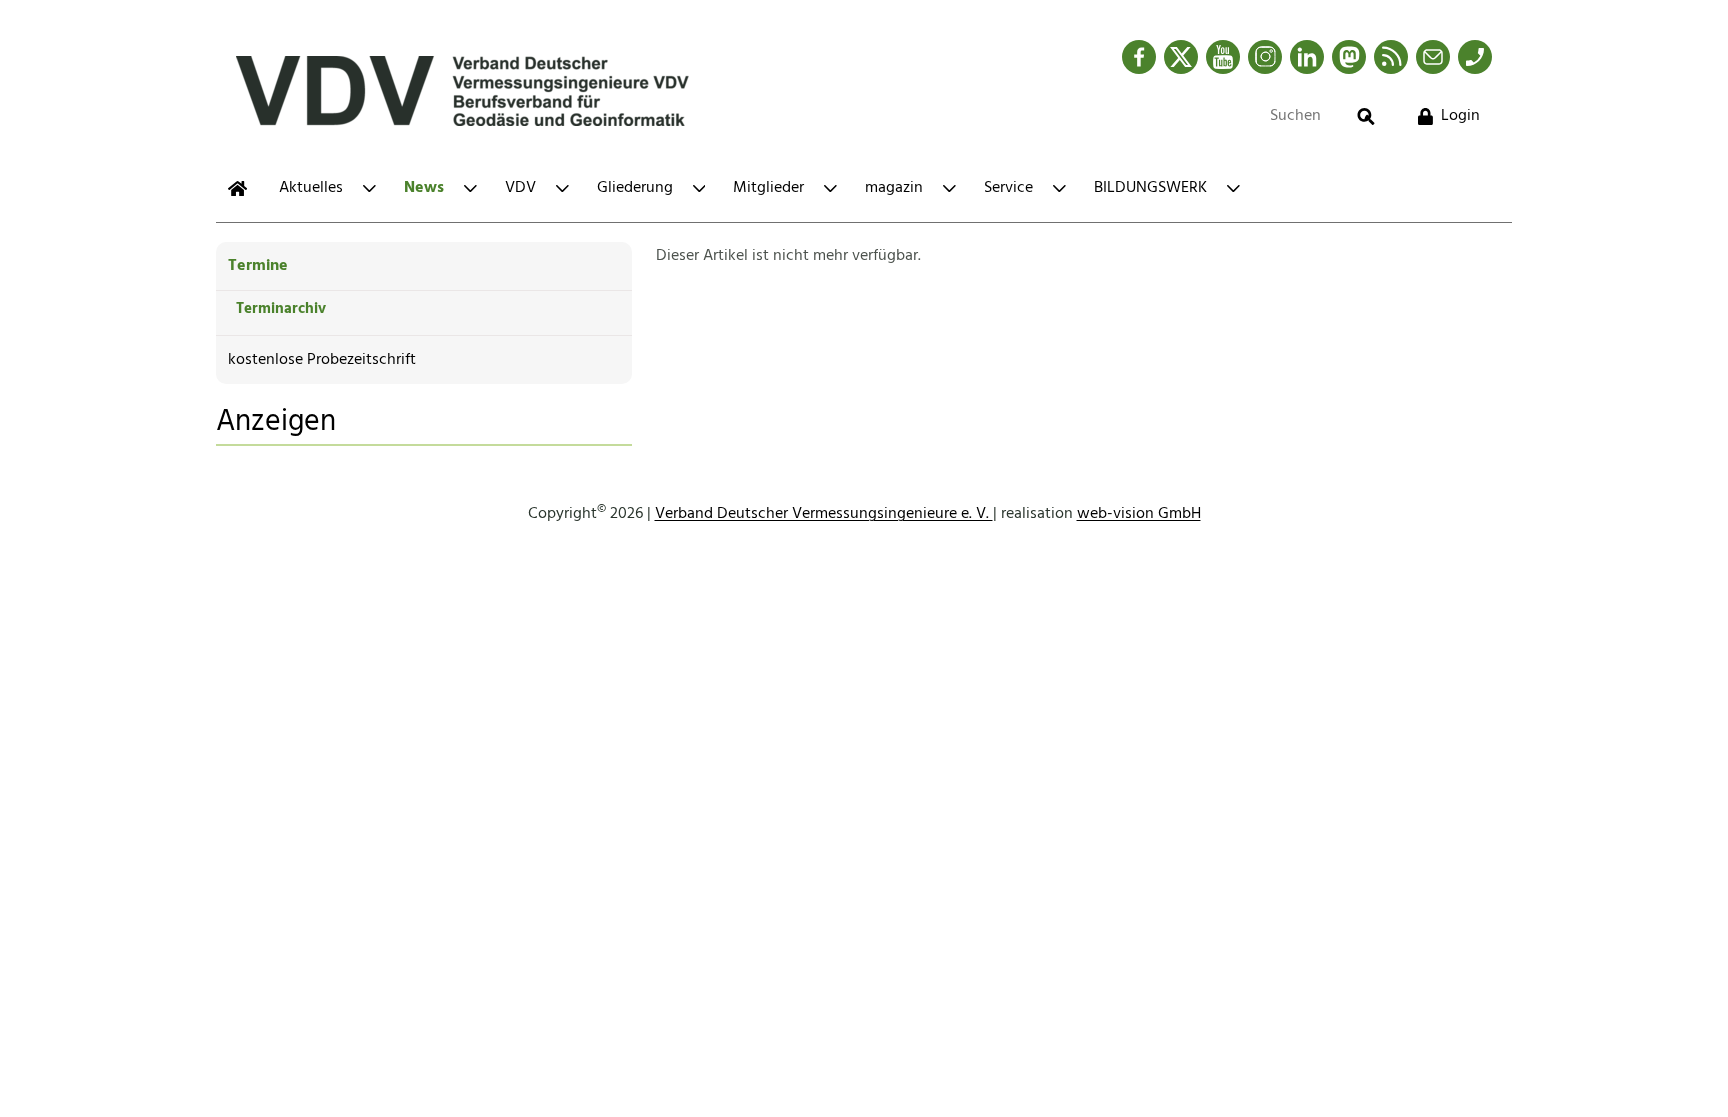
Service (1008, 188)
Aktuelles (311, 188)
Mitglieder (768, 188)
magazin (894, 188)
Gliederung (635, 188)
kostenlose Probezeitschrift (322, 360)
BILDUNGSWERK (1150, 188)
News (424, 188)
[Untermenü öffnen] (369, 188)
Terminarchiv (281, 309)
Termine (258, 266)
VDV (520, 188)
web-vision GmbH (1139, 514)
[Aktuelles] (237, 188)
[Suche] (1366, 116)
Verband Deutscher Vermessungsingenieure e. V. (824, 514)
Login (1460, 116)
